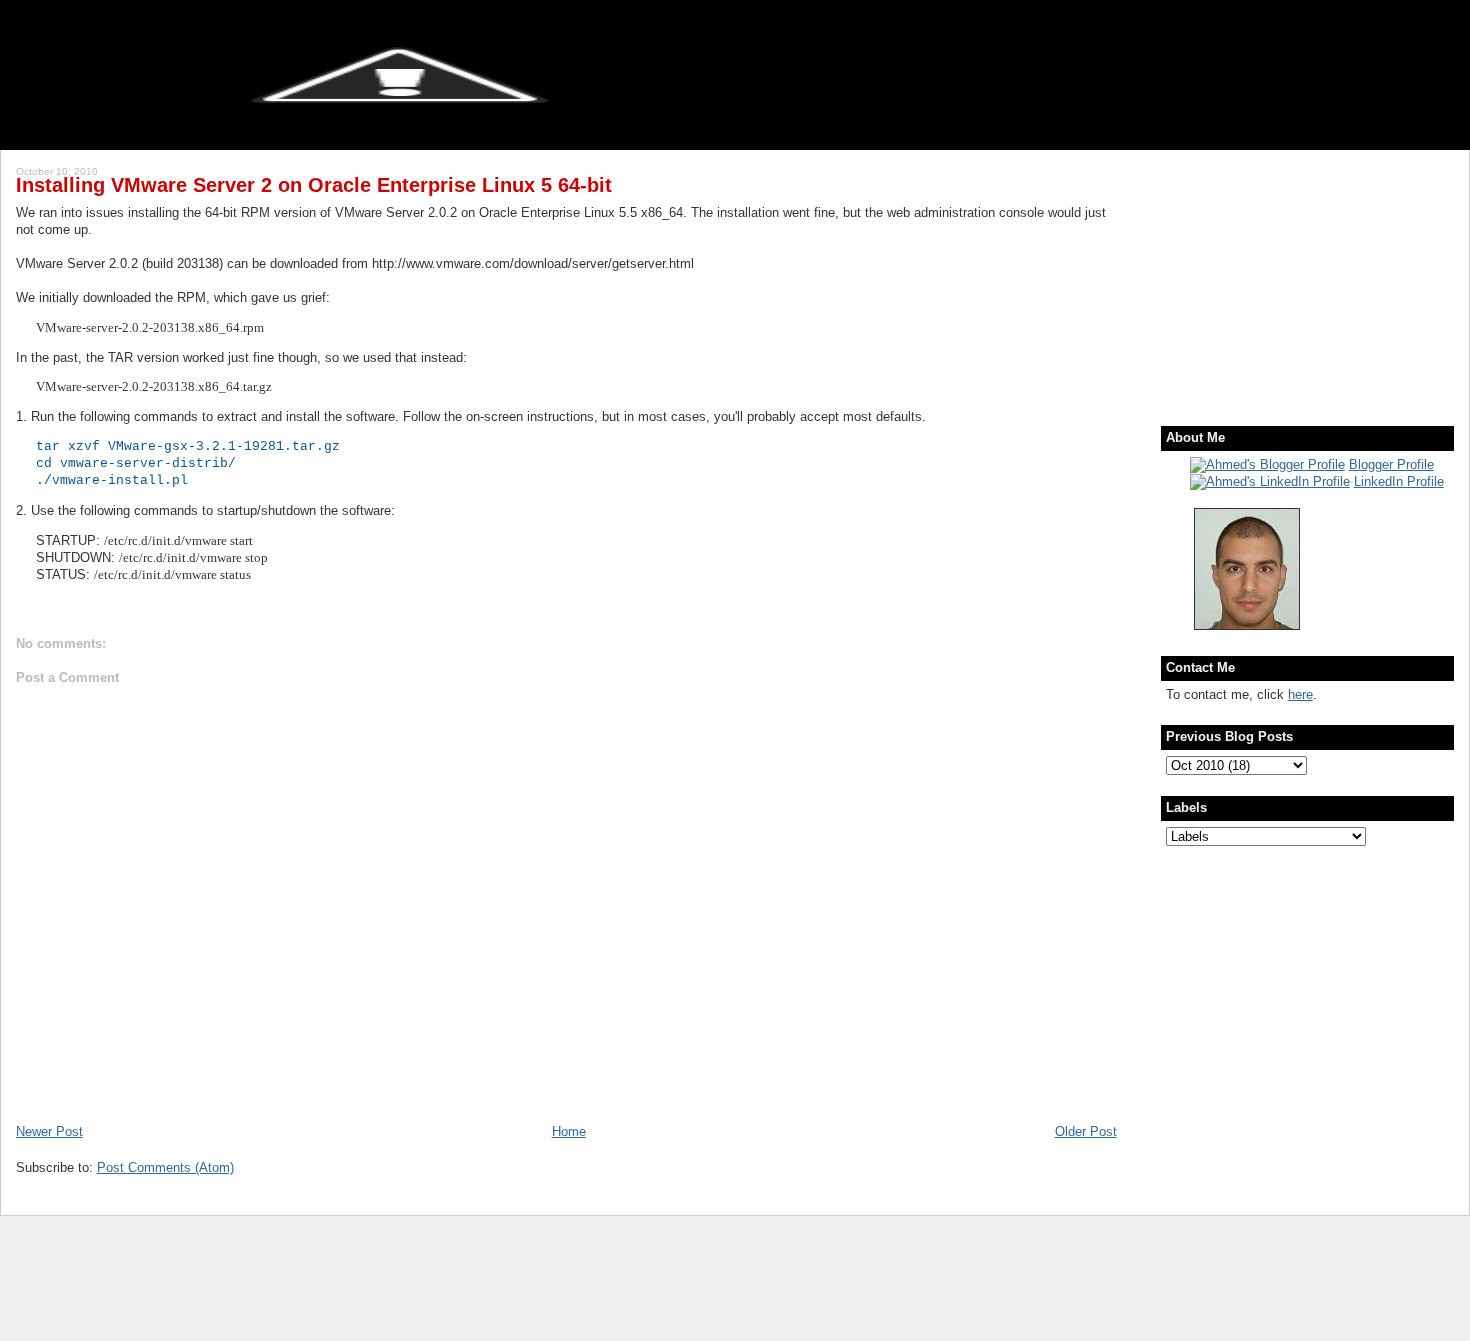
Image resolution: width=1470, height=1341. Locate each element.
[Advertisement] (1291, 275)
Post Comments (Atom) (165, 1167)
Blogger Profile (1391, 464)
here (1300, 694)
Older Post (1086, 1131)
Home (569, 1131)
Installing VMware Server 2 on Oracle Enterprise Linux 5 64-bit (314, 185)
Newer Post (49, 1131)
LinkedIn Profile (1399, 481)
